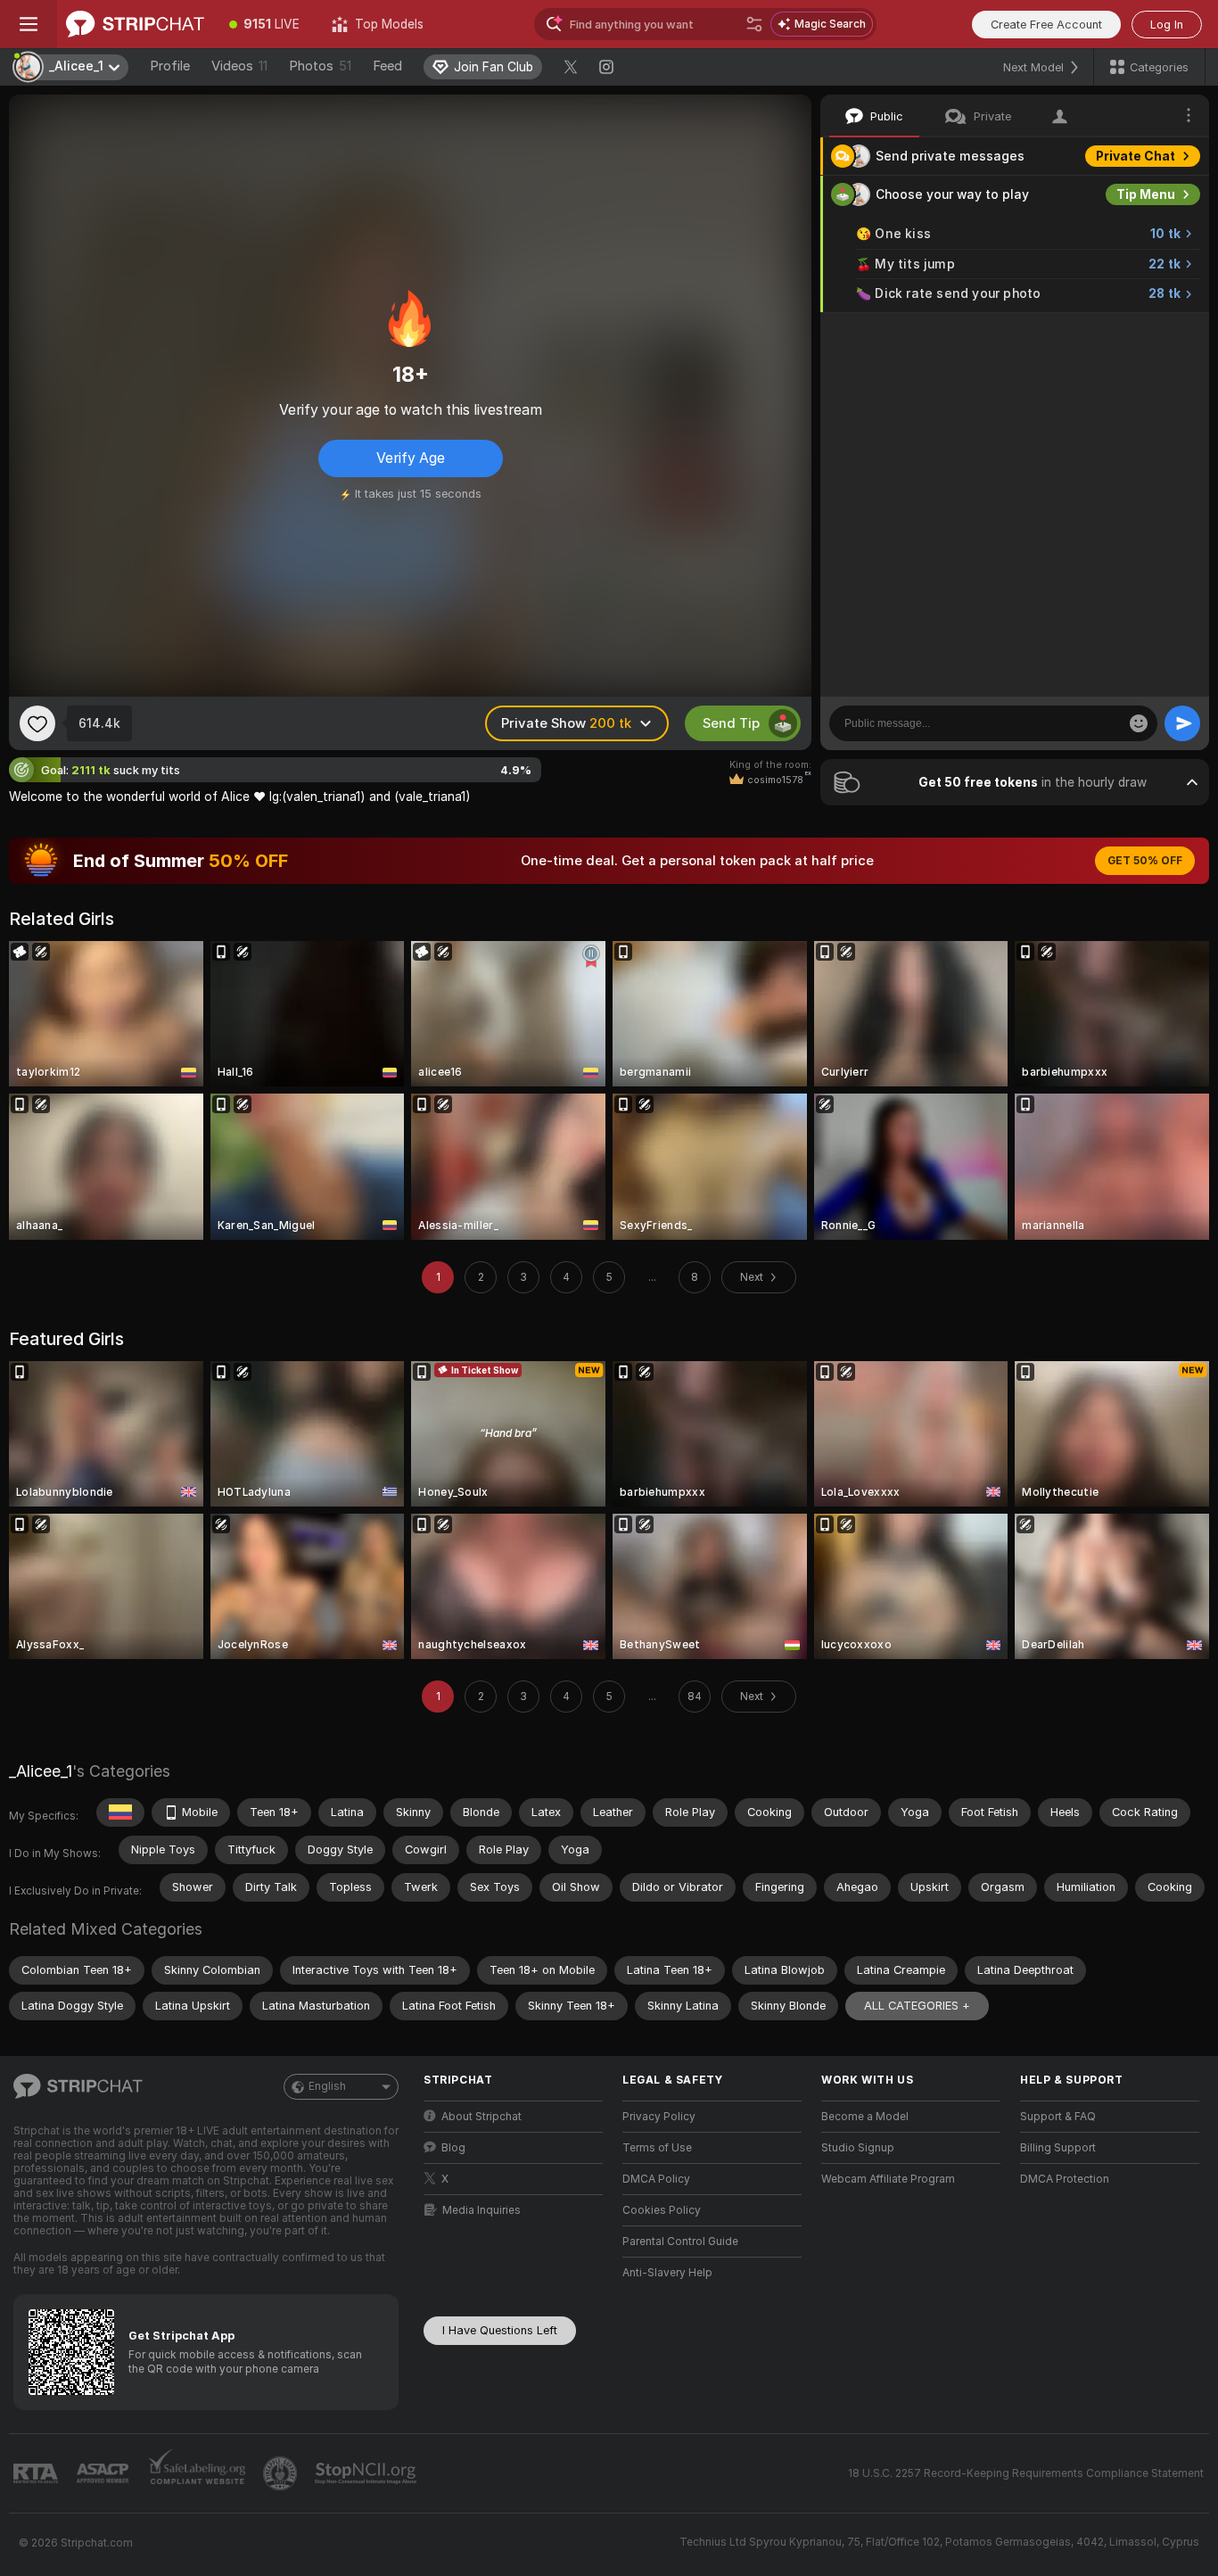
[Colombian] (120, 1812)
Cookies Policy (662, 2210)
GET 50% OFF (1145, 861)
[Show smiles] (1139, 723)
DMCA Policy (656, 2179)
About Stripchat (481, 2117)
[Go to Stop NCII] (367, 2473)
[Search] (754, 24)
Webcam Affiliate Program (888, 2179)
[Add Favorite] (37, 723)
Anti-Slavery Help (667, 2273)
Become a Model (865, 2117)
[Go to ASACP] (104, 2473)
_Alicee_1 (41, 1771)
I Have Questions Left (500, 2330)
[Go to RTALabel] (37, 2474)
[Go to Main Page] (135, 24)
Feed (387, 66)
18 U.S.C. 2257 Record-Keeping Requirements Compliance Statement (1026, 2473)
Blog (453, 2148)
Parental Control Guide (680, 2242)
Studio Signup (858, 2148)
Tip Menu (1146, 194)
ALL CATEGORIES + (917, 2006)
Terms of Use (657, 2148)
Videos (239, 66)
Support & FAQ (1058, 2117)
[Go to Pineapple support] (282, 2473)
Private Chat (1136, 156)
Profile (170, 66)
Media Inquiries (481, 2210)
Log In (1167, 25)
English (327, 2086)
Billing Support (1058, 2148)
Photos (320, 66)
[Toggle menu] (29, 24)
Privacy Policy (659, 2117)
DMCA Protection (1065, 2179)
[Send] (1182, 723)
